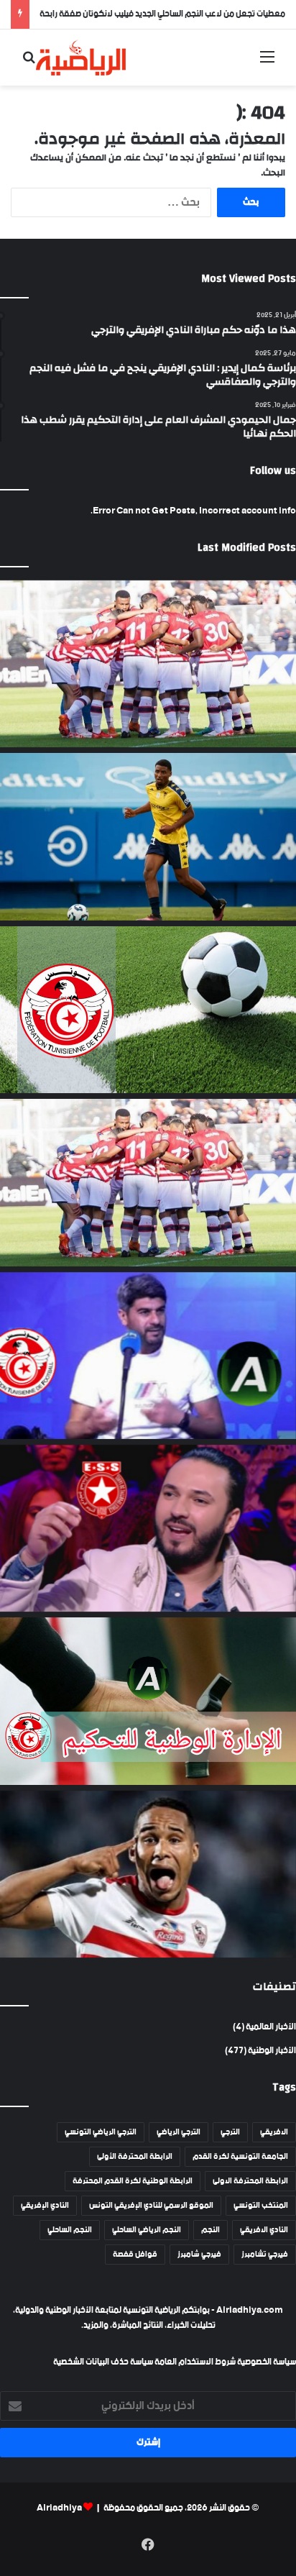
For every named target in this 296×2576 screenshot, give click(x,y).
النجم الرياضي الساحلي (147, 2230)
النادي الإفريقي (45, 2206)
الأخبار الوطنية (272, 2051)
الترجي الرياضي (179, 2132)
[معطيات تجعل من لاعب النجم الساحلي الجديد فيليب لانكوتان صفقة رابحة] (148, 836)
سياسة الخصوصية (266, 2362)
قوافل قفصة (135, 2255)
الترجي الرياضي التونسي (101, 2132)
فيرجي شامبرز (199, 2255)
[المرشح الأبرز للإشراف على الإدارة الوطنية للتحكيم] (148, 1701)
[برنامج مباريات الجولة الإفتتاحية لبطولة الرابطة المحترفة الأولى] (148, 1010)
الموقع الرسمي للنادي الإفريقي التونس (151, 2206)
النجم (211, 2230)
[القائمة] (267, 63)
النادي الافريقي (264, 2230)
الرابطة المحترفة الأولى (135, 2157)
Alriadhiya (59, 2508)
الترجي (230, 2132)
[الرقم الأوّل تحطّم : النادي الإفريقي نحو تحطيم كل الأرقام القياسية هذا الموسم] (148, 664)
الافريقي (274, 2132)
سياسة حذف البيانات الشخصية (103, 2362)
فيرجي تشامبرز (265, 2255)
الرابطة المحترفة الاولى (250, 2181)
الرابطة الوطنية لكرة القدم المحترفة (133, 2181)
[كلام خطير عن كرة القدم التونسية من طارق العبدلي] (148, 1356)
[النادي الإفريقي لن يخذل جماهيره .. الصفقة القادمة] (148, 1182)
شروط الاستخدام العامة (195, 2362)
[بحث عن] (29, 63)
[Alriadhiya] (81, 58)
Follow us (273, 471)
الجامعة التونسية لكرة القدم (240, 2157)
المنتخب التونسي (261, 2206)
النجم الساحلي (70, 2230)
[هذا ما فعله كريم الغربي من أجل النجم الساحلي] (148, 1528)
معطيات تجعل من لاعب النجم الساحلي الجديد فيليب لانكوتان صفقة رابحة (162, 14)
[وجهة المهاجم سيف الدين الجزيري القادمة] (148, 1874)
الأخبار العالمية (271, 2027)
